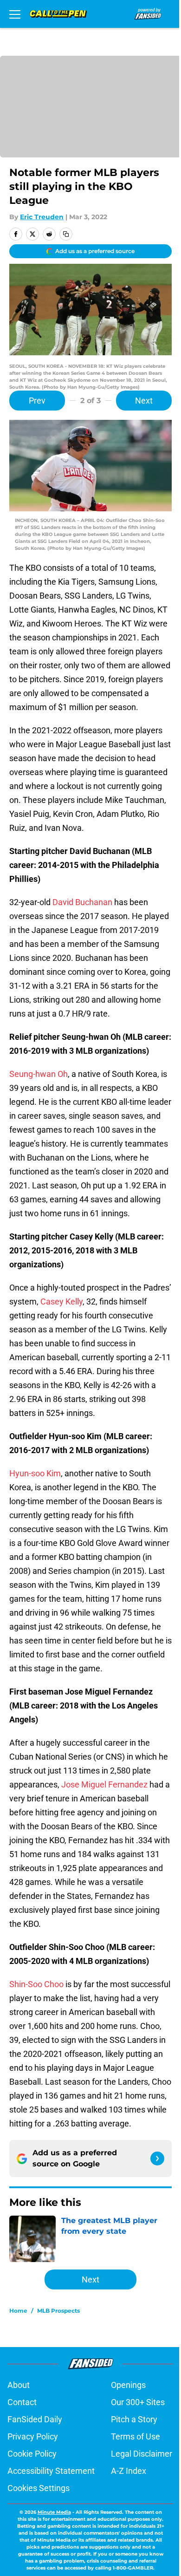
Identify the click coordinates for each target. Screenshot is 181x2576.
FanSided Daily (35, 2419)
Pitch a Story (134, 2419)
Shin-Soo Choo (36, 1984)
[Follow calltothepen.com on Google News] (157, 2159)
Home (18, 2311)
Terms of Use (136, 2436)
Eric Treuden (42, 217)
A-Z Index (129, 2471)
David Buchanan (82, 902)
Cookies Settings (39, 2488)
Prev (37, 401)
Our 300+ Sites (138, 2402)
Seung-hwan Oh (39, 1074)
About (19, 2385)
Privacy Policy (33, 2436)
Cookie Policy (32, 2454)
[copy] (66, 234)
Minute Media (54, 2512)
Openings (128, 2385)
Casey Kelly (61, 1301)
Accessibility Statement (51, 2471)
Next (144, 401)
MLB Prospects (58, 2311)
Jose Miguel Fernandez (104, 1784)
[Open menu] (15, 14)
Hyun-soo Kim (35, 1473)
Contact (22, 2402)
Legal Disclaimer (142, 2454)
